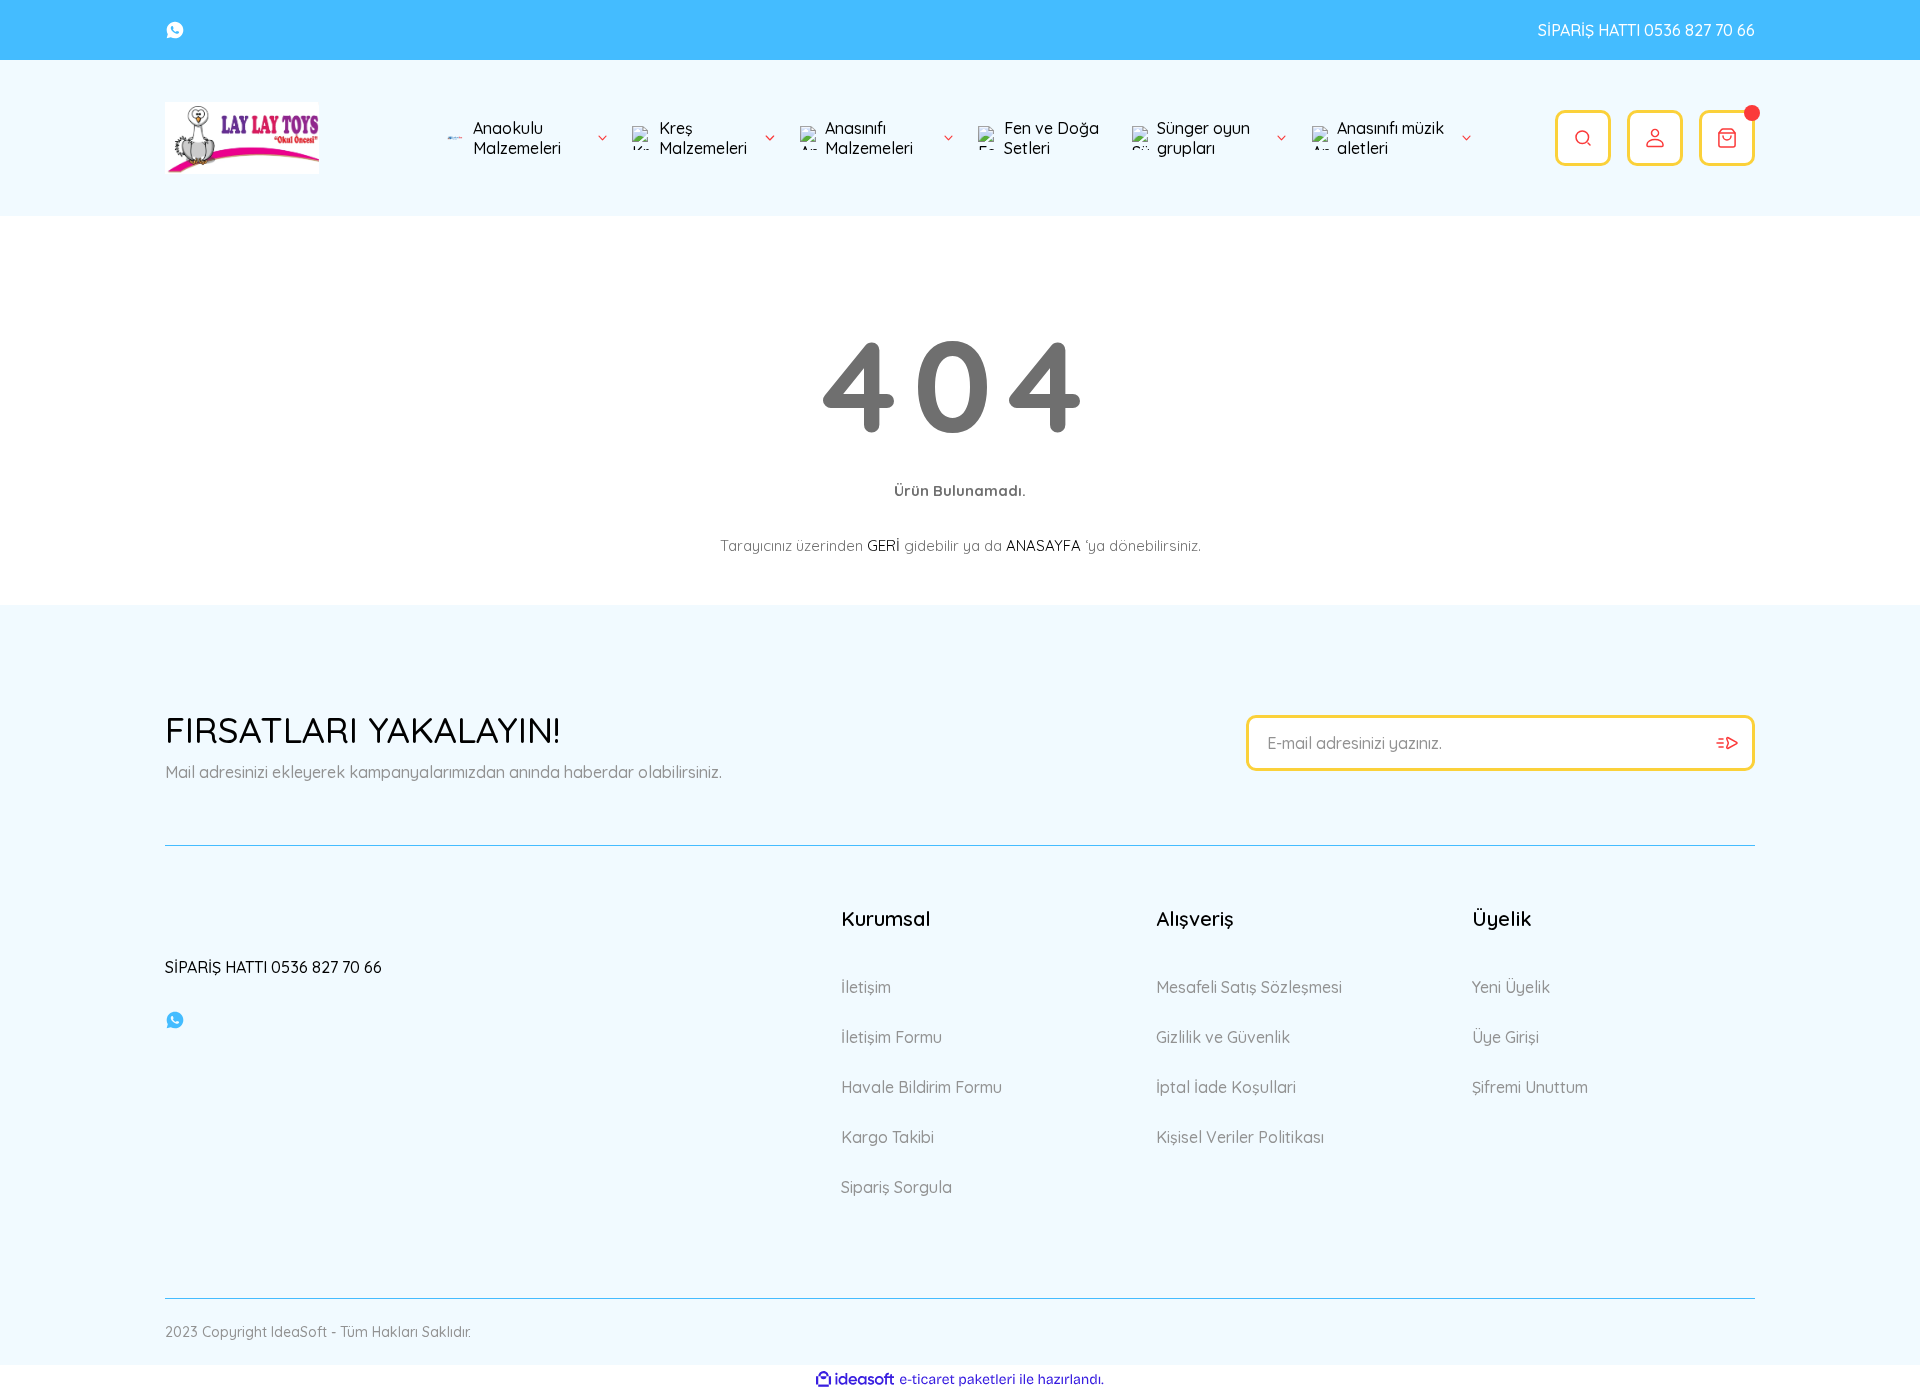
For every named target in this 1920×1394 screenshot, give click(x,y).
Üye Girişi (1505, 1037)
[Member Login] (1655, 138)
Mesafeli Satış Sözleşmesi (1249, 987)
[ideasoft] (855, 1379)
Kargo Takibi (887, 1137)
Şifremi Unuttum (1530, 1087)
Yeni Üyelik (1511, 987)
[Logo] (242, 138)
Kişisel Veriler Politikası (1240, 1137)
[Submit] (1727, 743)
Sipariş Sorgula (896, 1187)
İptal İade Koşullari (1226, 1087)
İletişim (866, 987)
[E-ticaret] (957, 1380)
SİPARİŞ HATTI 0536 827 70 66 (1646, 30)
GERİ (883, 545)
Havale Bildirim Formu (921, 1087)
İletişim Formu (891, 1037)
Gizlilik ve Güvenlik (1223, 1037)
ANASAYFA (1043, 545)
